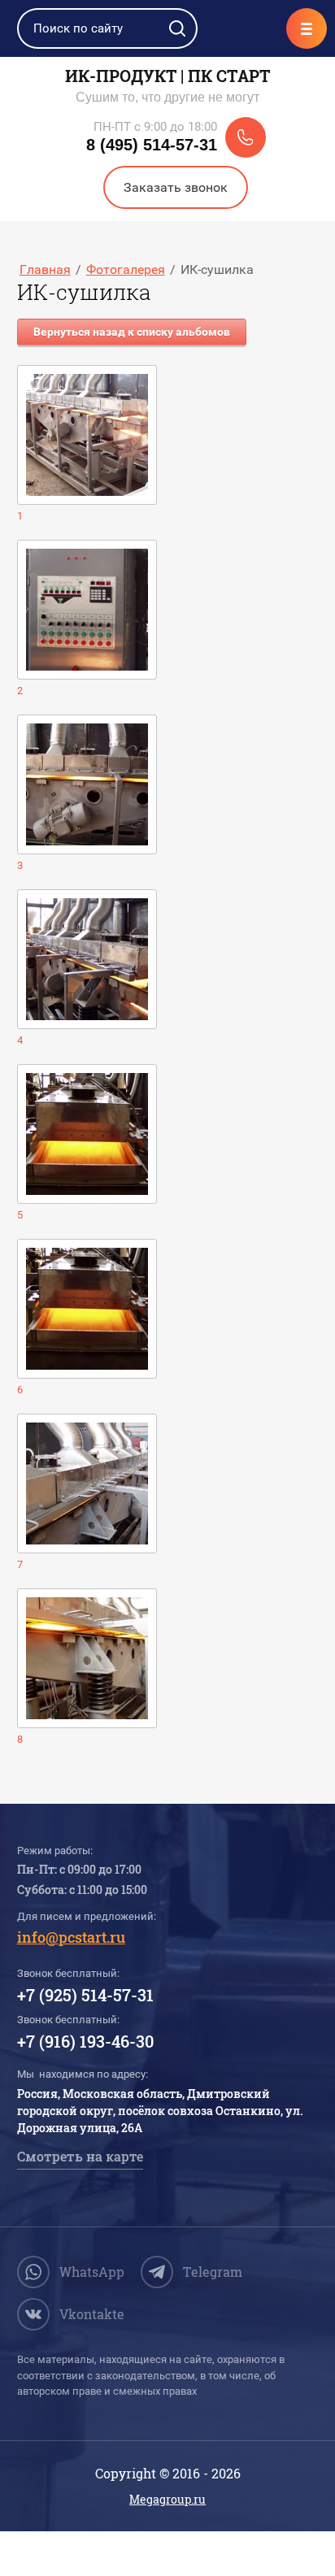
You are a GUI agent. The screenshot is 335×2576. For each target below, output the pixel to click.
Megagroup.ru (167, 2499)
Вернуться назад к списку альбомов (132, 332)
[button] (176, 187)
